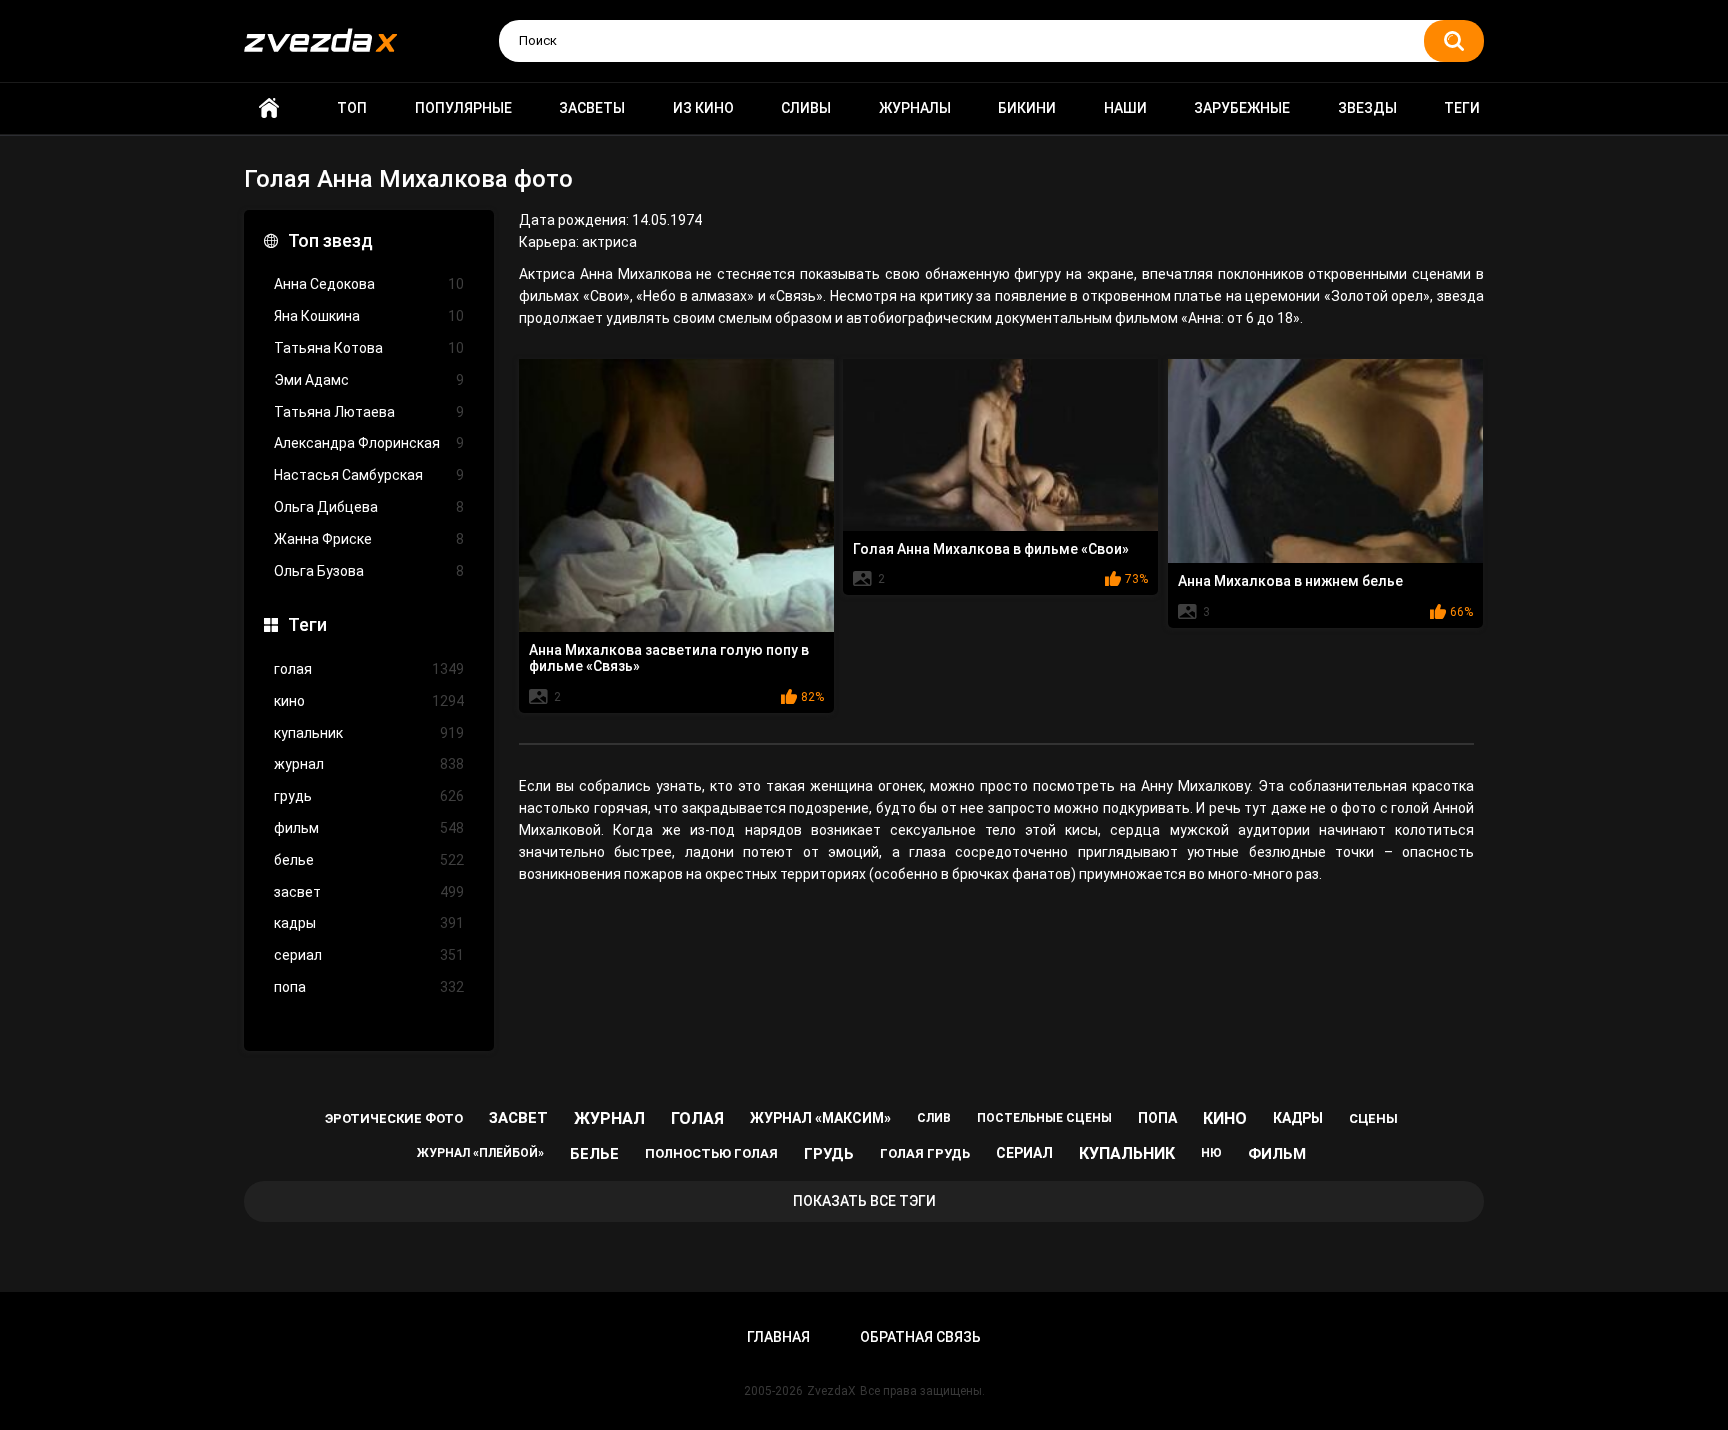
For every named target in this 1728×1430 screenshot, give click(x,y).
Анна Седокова (369, 284)
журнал (369, 764)
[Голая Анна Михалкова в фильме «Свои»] (1000, 445)
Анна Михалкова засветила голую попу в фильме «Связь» (669, 658)
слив (934, 1118)
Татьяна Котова (369, 348)
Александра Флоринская (369, 443)
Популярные (463, 108)
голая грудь (925, 1153)
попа (369, 987)
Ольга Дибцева (369, 507)
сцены (1373, 1118)
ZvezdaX (831, 1391)
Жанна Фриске (369, 539)
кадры (369, 923)
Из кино (703, 108)
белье (369, 860)
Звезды (1367, 108)
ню (1211, 1153)
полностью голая (711, 1153)
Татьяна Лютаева (369, 412)
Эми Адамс (369, 380)
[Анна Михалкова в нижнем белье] (1325, 461)
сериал (369, 955)
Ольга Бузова (369, 571)
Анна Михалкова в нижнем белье (1290, 581)
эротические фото (394, 1118)
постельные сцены (1044, 1118)
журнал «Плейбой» (480, 1153)
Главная (269, 108)
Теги (1462, 108)
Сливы (806, 108)
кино (369, 701)
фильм (369, 828)
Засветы (592, 108)
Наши (1125, 108)
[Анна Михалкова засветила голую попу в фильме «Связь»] (676, 495)
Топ (352, 108)
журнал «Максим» (820, 1118)
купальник (369, 733)
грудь (369, 796)
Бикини (1027, 108)
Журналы (915, 108)
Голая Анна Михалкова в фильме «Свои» (991, 549)
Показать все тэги (864, 1201)
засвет (369, 892)
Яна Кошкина (369, 316)
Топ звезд (330, 240)
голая (369, 669)
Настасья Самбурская (369, 475)
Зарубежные (1242, 108)
